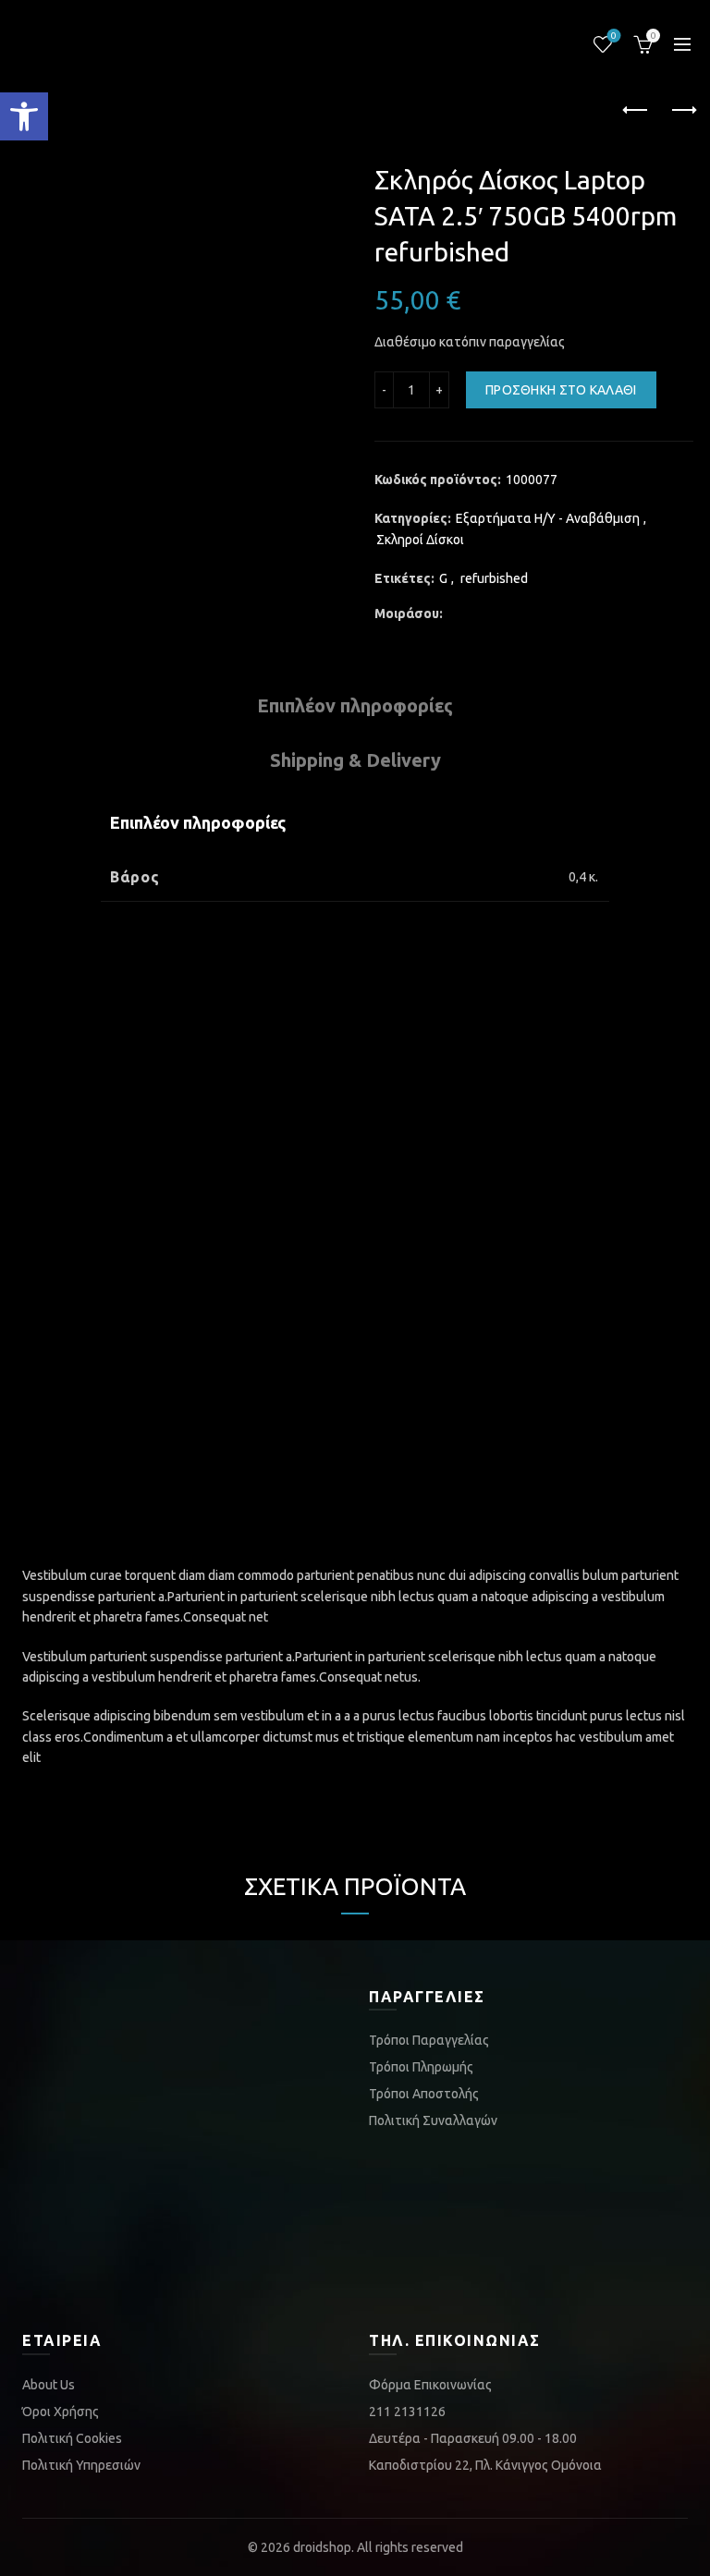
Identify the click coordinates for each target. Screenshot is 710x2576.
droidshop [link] (322, 2547)
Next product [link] (682, 111)
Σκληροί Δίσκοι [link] (420, 540)
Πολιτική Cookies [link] (72, 2438)
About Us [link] (49, 2385)
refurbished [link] (494, 578)
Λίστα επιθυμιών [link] (614, 36)
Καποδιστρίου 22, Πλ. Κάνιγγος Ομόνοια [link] (485, 2465)
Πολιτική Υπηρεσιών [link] (81, 2465)
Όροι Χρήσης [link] (61, 2412)
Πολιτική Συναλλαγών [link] (433, 2120)
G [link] (443, 578)
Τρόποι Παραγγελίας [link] (429, 2040)
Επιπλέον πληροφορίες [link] (355, 705)
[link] (24, 116)
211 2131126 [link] (407, 2412)
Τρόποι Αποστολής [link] (424, 2094)
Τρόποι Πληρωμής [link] (421, 2067)
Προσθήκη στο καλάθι (561, 390)
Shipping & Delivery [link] (355, 760)
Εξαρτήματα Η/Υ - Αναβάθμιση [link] (548, 518)
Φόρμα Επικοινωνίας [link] (430, 2385)
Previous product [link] (636, 111)
